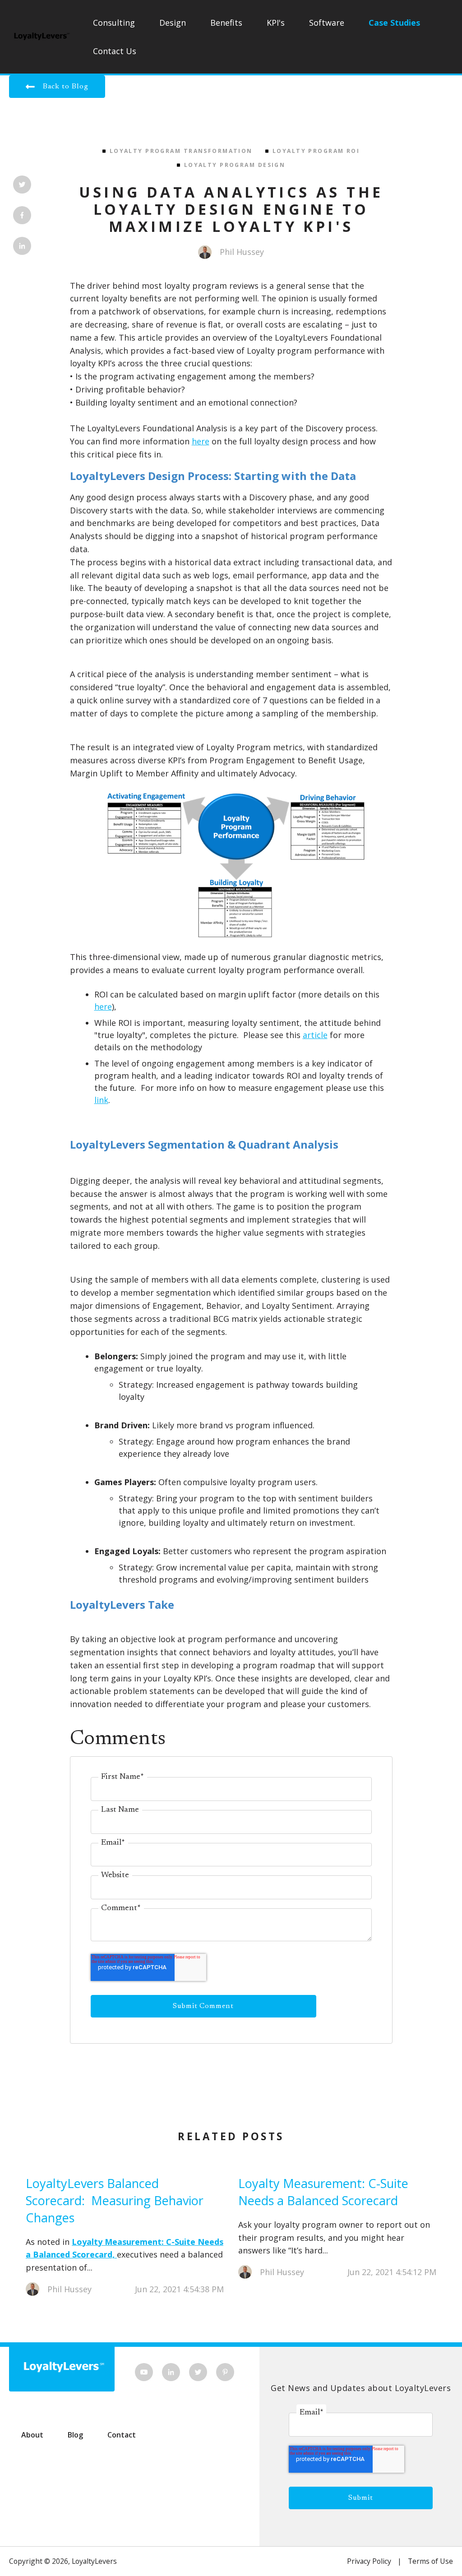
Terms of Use (430, 2561)
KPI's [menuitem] (276, 23)
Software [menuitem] (327, 23)
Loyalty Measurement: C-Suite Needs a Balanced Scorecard (323, 2192)
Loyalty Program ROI (316, 151)
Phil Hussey (242, 252)
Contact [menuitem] (122, 2435)
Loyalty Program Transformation (181, 151)
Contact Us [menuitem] (115, 51)
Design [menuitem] (173, 23)
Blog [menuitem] (75, 2435)
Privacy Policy (369, 2561)
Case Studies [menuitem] (394, 23)
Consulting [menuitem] (114, 23)
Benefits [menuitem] (226, 23)
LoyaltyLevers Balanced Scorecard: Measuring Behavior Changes (115, 2200)
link (101, 1100)
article (315, 1035)
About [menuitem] (32, 2435)
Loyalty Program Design (235, 165)
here (201, 441)
